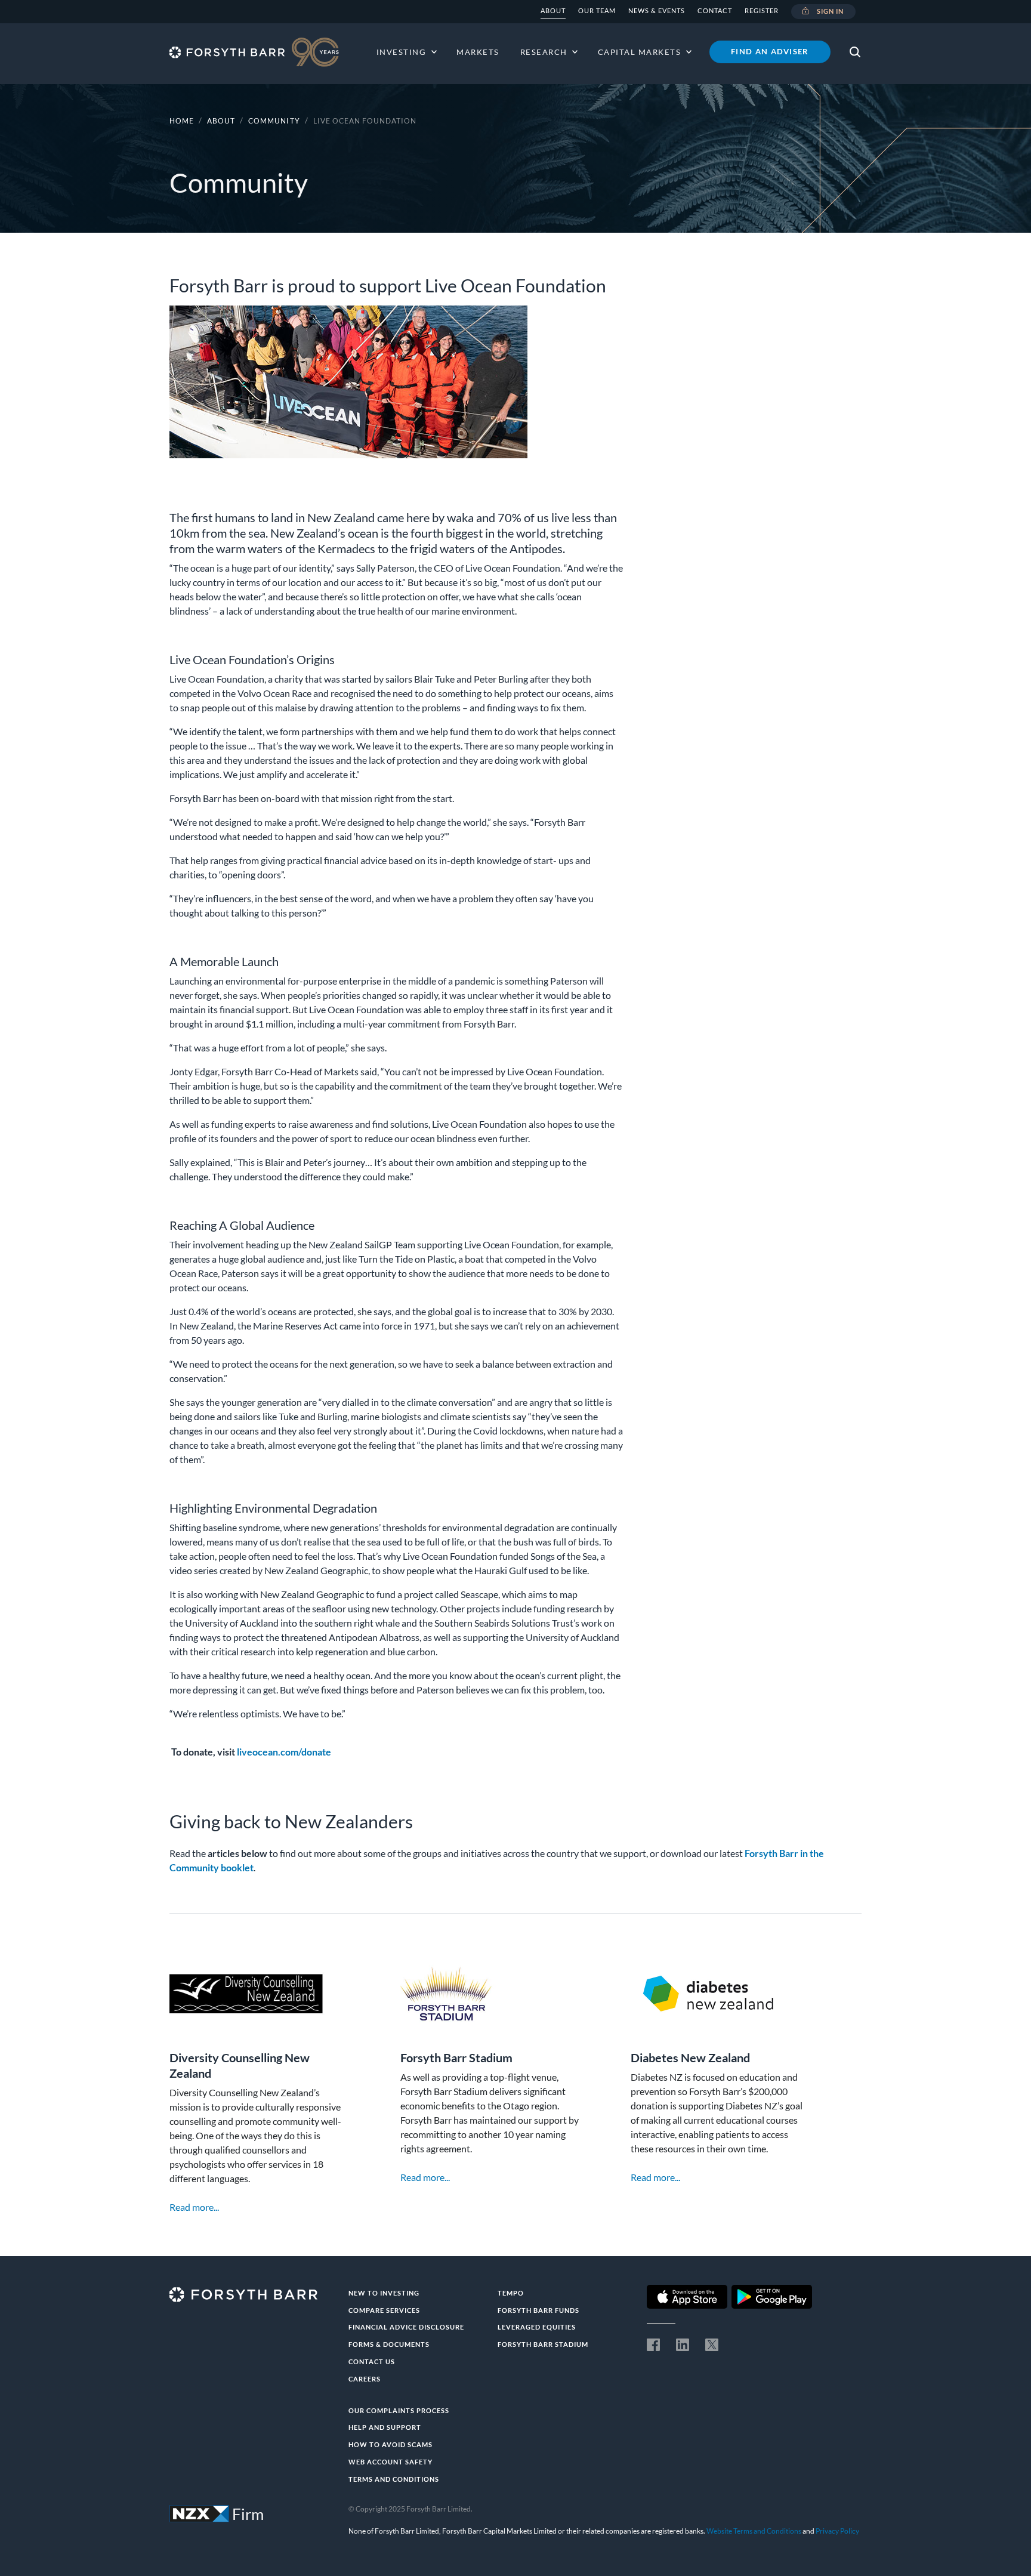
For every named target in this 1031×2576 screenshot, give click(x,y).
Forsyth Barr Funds (538, 2310)
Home (182, 121)
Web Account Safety (391, 2462)
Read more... (194, 2207)
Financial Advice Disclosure (406, 2327)
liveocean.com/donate (284, 1752)
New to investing (384, 2293)
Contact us (372, 2361)
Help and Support (385, 2427)
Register (762, 10)
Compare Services (384, 2310)
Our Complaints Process (399, 2410)
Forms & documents (389, 2344)
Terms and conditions (394, 2479)
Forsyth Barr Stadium (543, 2344)
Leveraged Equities (537, 2327)
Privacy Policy (837, 2531)
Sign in (831, 11)
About (553, 10)
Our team (597, 10)
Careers (365, 2379)
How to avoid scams (391, 2444)
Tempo (511, 2293)
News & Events (657, 10)
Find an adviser (770, 51)
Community (275, 121)
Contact (715, 10)
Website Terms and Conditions (754, 2531)
